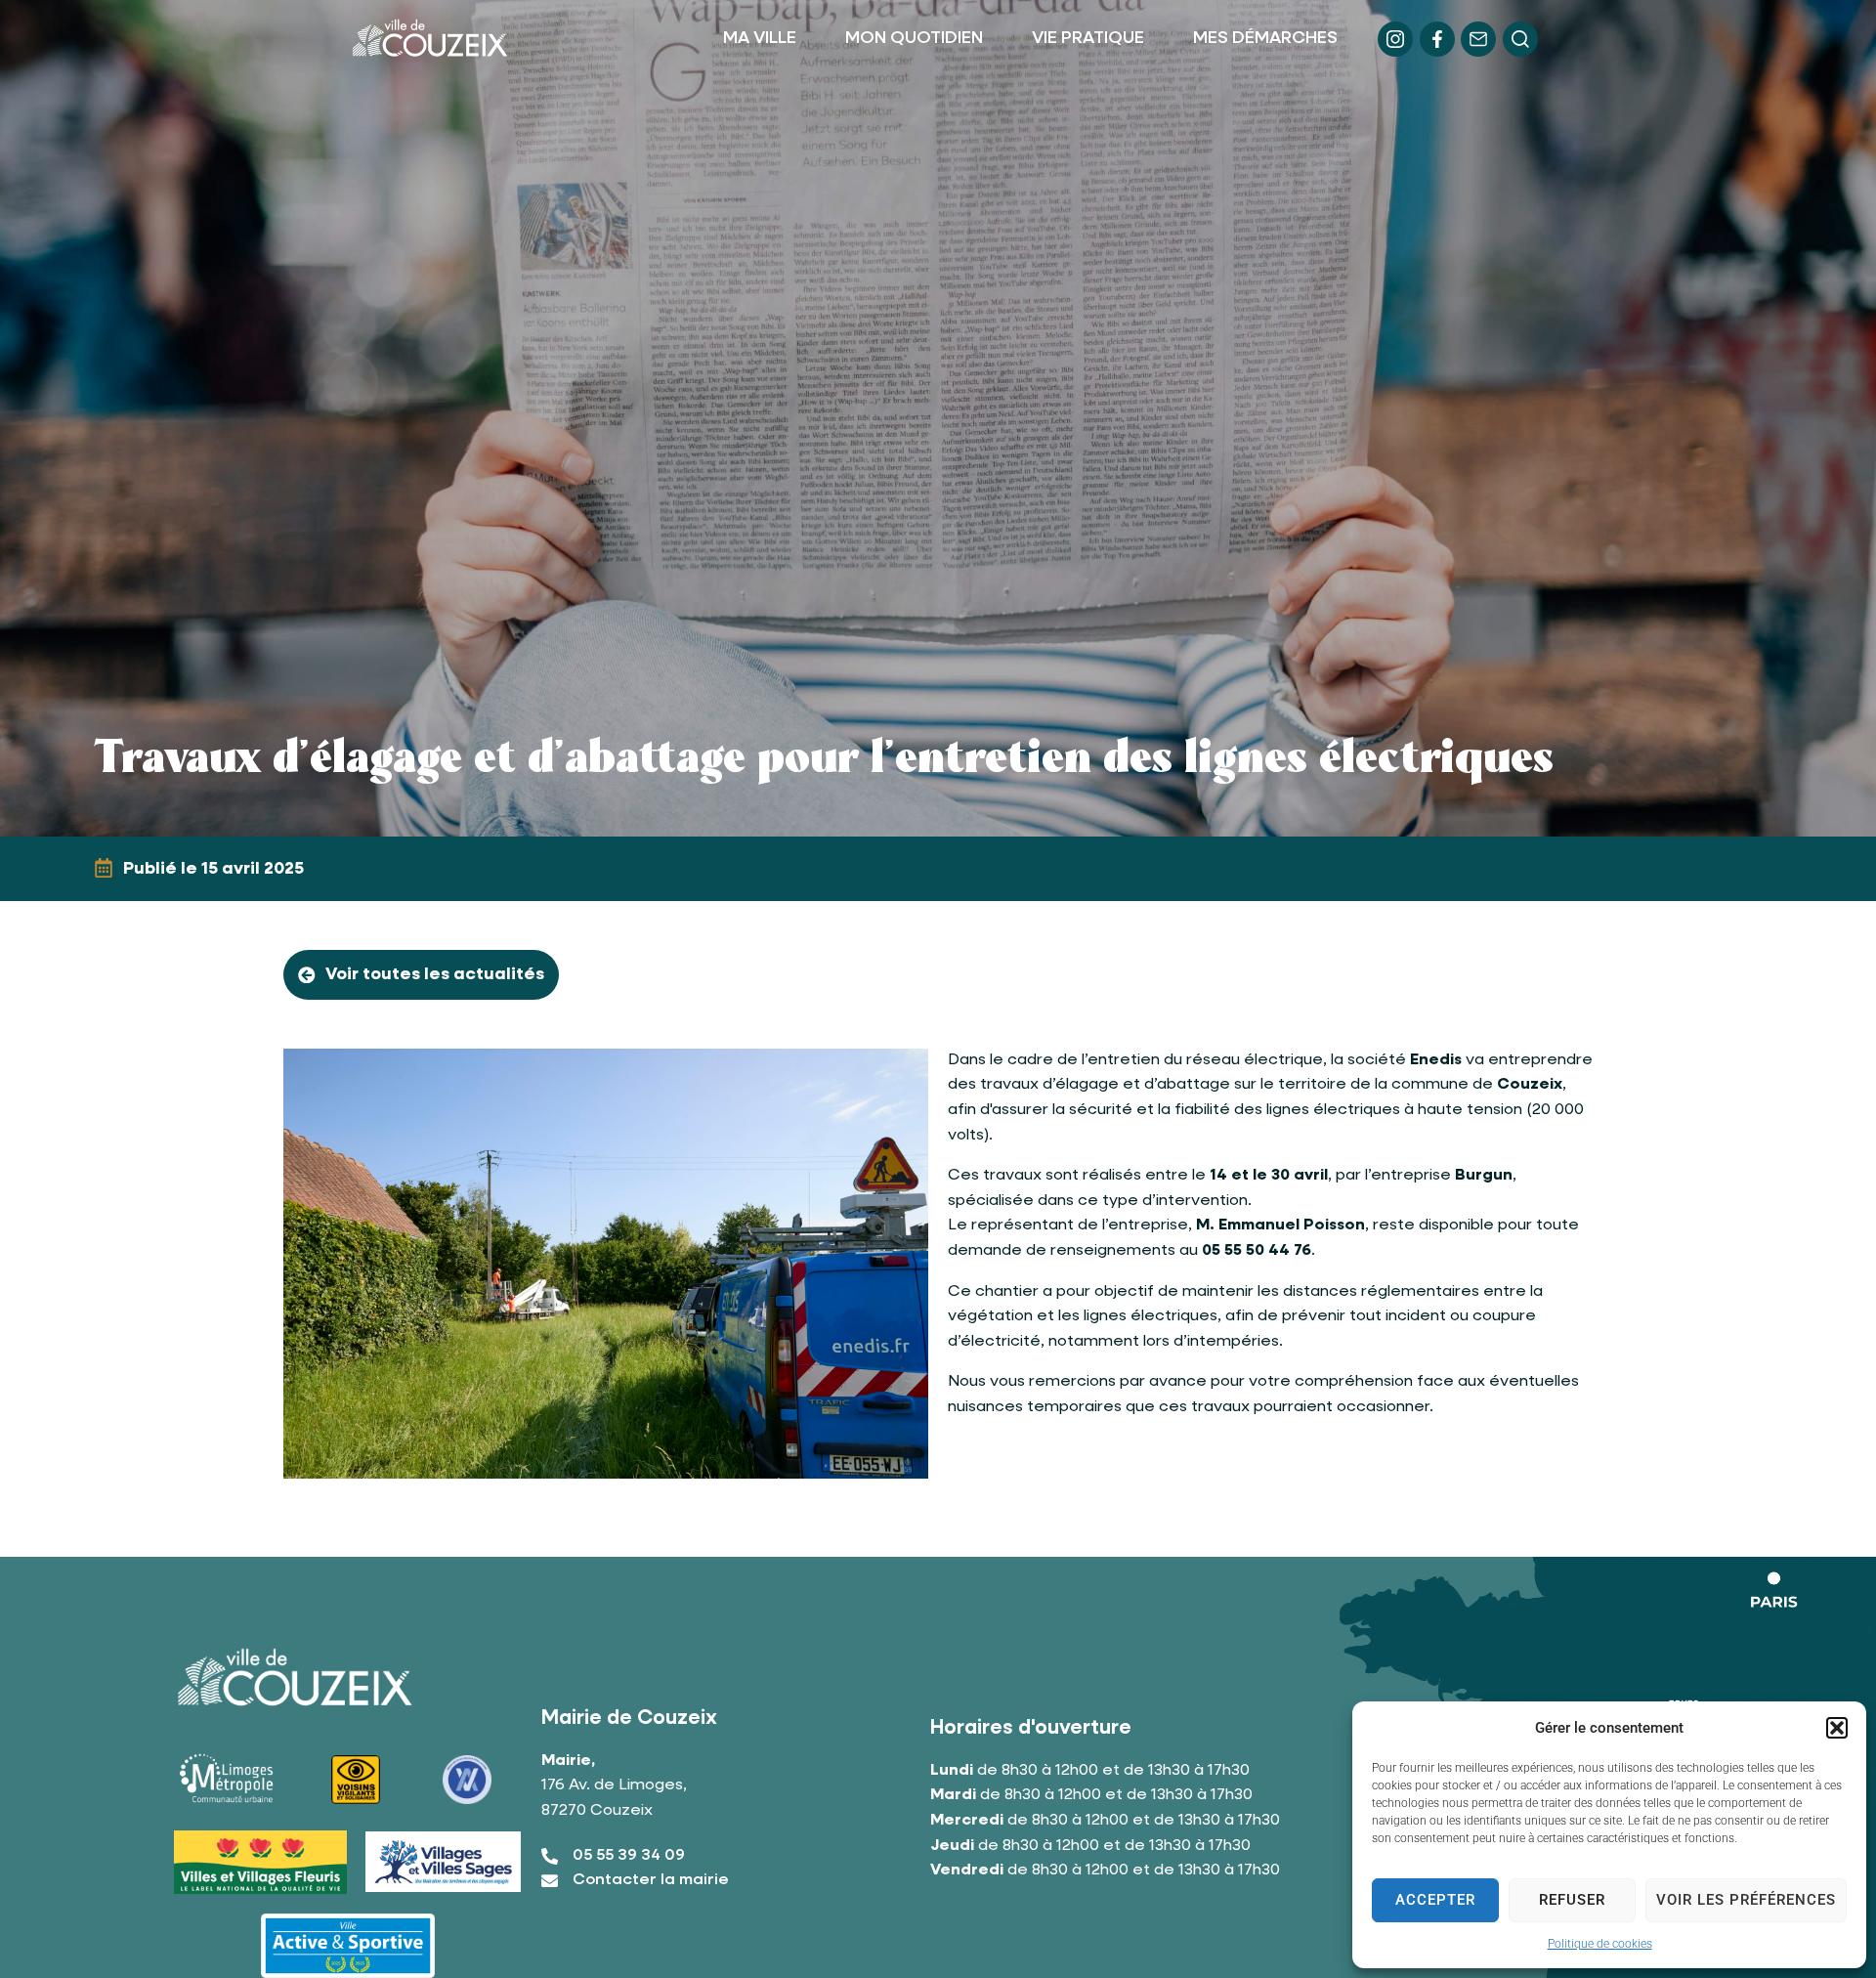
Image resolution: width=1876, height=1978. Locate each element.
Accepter (1435, 1900)
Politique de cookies (1600, 1944)
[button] (1837, 1728)
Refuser (1572, 1900)
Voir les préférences (1746, 1900)
